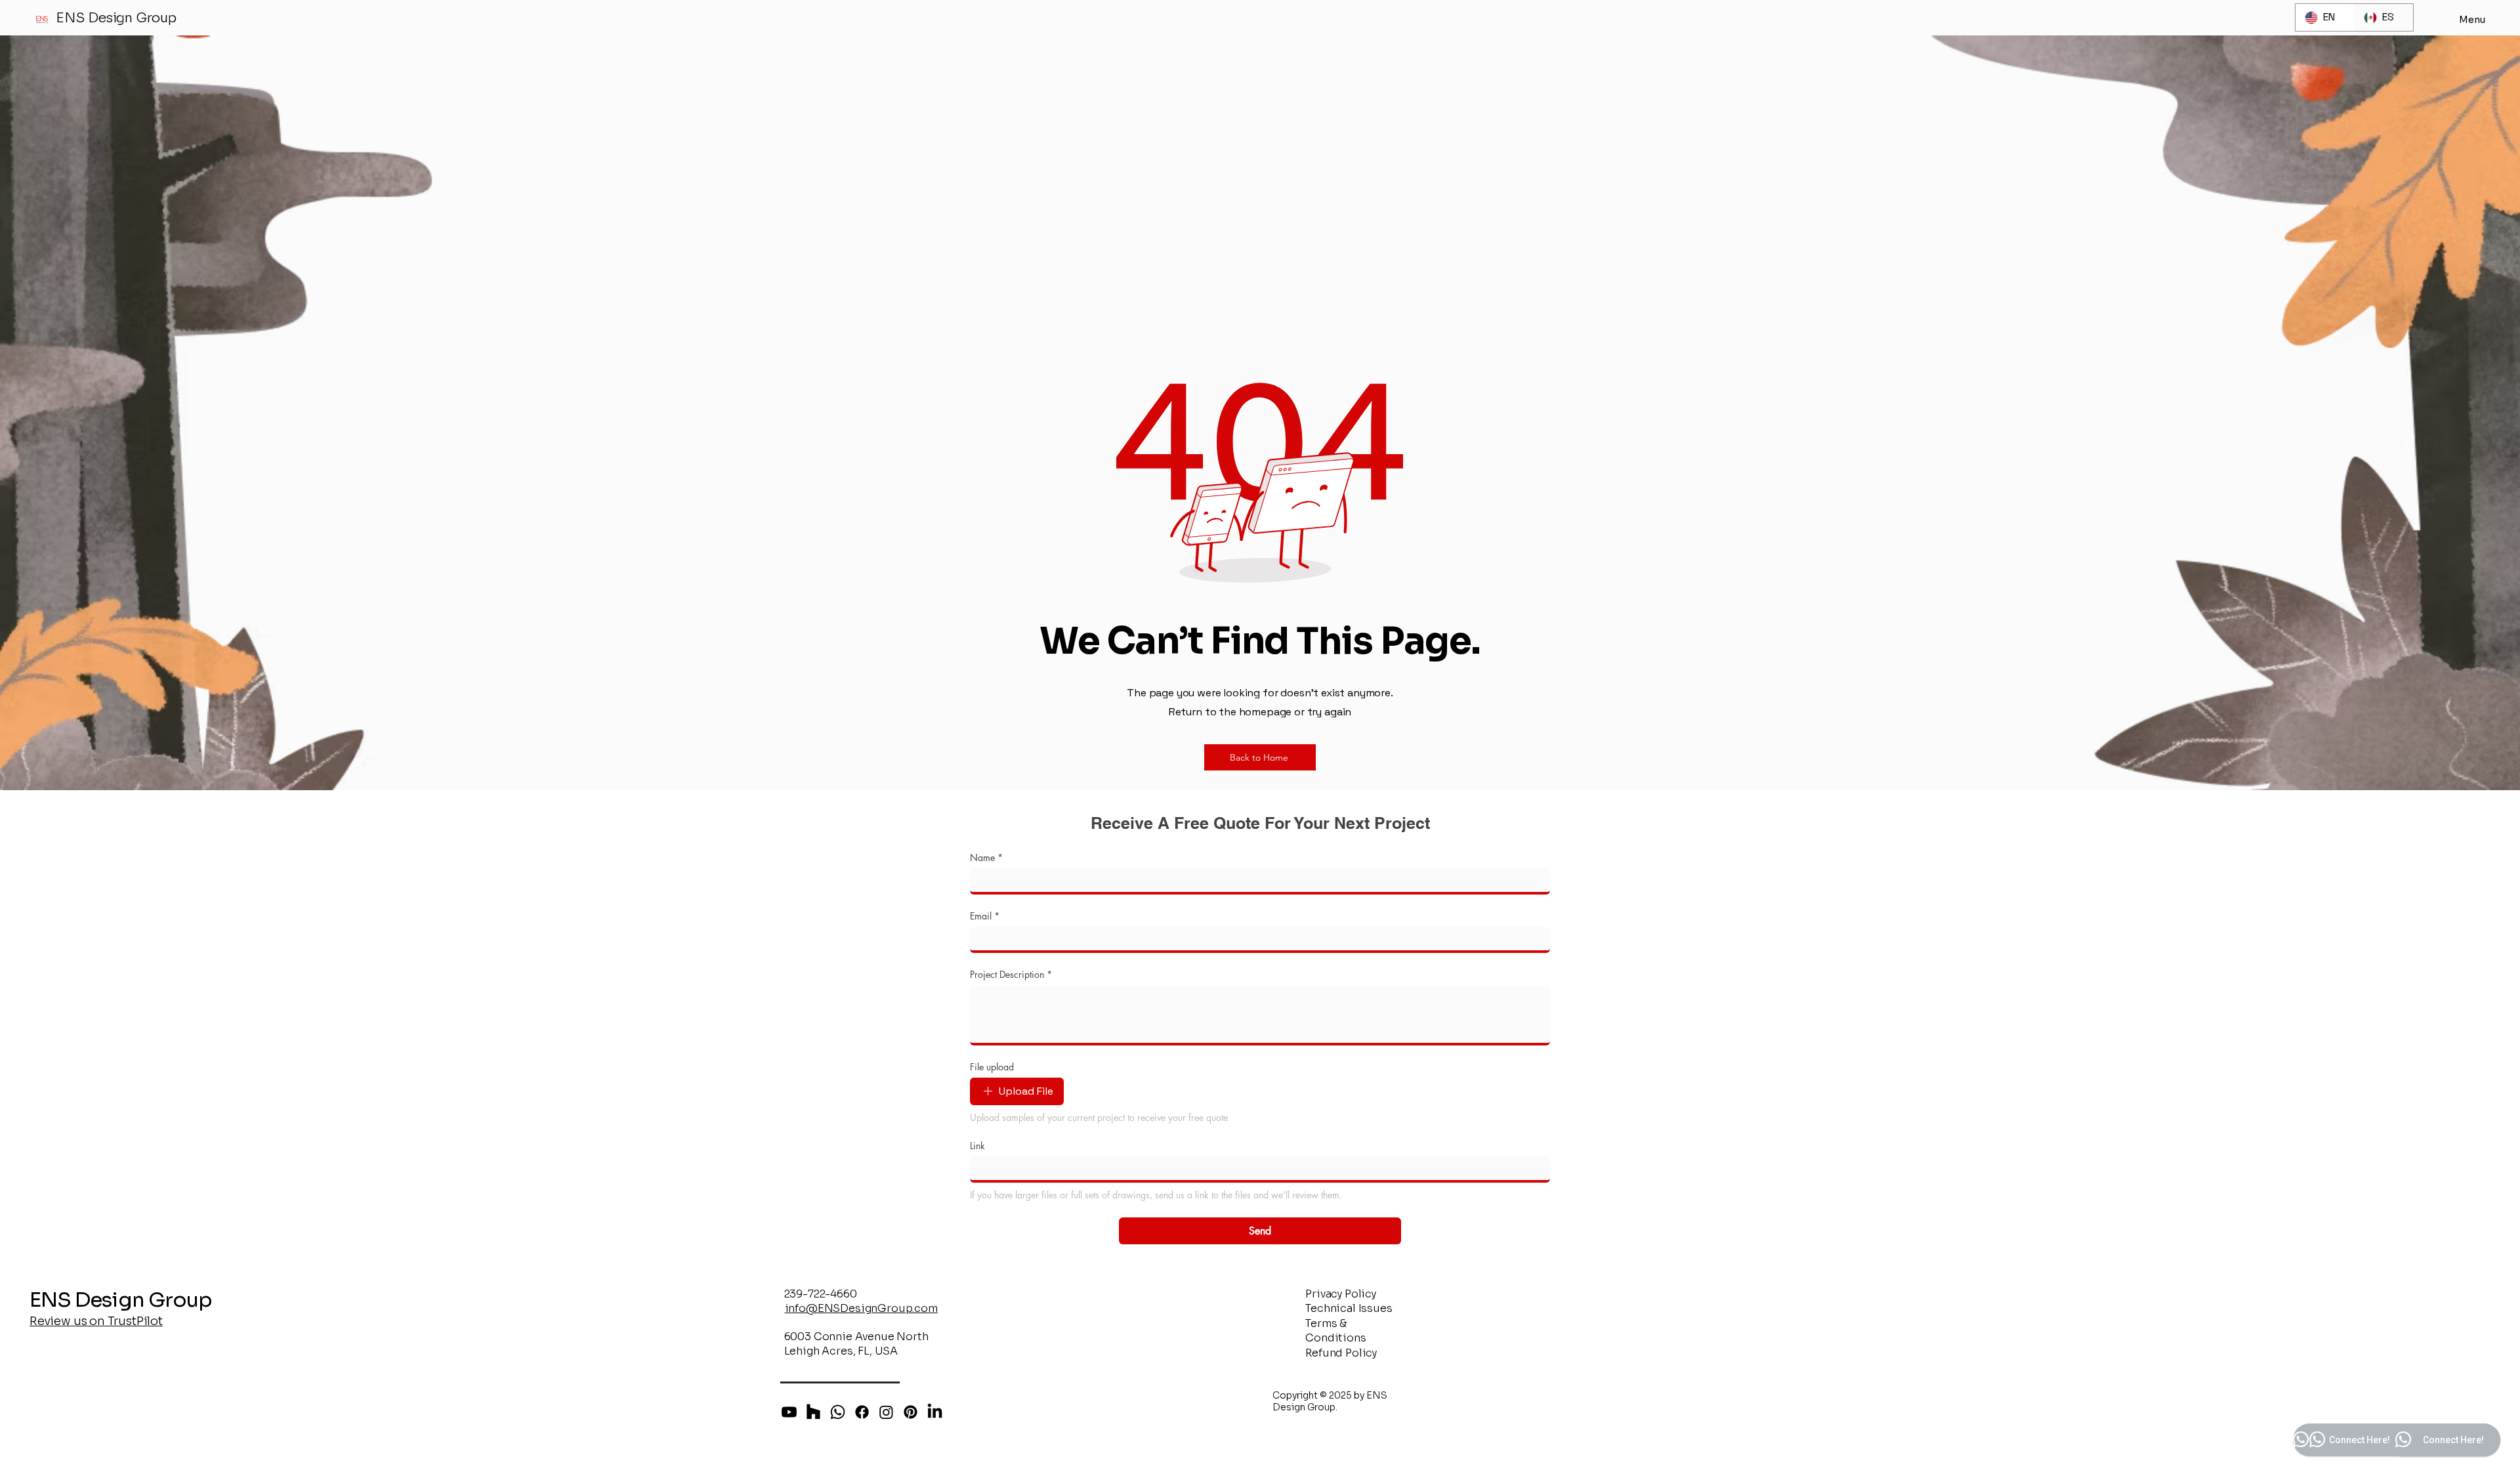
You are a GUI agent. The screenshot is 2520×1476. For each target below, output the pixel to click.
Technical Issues (1349, 1308)
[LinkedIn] (935, 1412)
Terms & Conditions (1335, 1331)
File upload (992, 1067)
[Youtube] (789, 1412)
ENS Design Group (116, 18)
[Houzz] (813, 1412)
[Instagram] (886, 1412)
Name (986, 857)
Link (977, 1146)
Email (985, 916)
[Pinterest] (911, 1412)
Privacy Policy (1341, 1294)
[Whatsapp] (838, 1412)
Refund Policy (1341, 1353)
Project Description (1011, 974)
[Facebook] (862, 1412)
